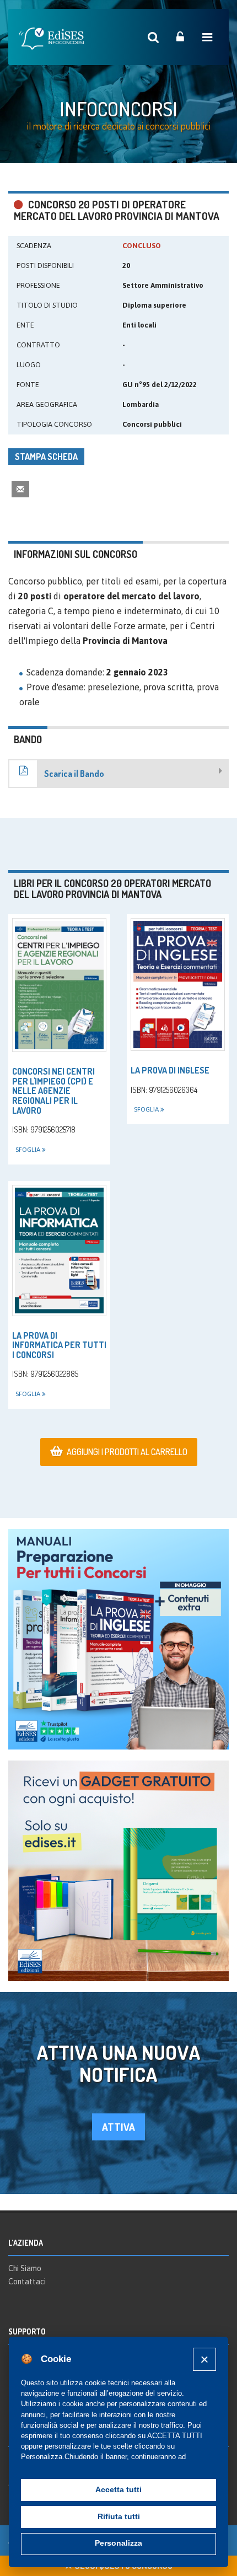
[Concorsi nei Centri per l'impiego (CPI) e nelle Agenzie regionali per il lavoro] (59, 985)
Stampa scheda (46, 457)
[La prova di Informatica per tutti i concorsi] (59, 1251)
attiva (118, 2127)
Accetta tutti (118, 2490)
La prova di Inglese (170, 1070)
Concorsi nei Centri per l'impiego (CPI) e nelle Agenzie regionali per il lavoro (53, 1091)
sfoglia (29, 1150)
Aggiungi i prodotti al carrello (127, 1452)
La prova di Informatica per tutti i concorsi (59, 1345)
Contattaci (27, 2282)
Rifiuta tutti (119, 2517)
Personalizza (118, 2543)
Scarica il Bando (74, 774)
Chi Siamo (25, 2268)
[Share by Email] (20, 489)
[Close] (204, 2359)
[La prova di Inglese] (178, 984)
